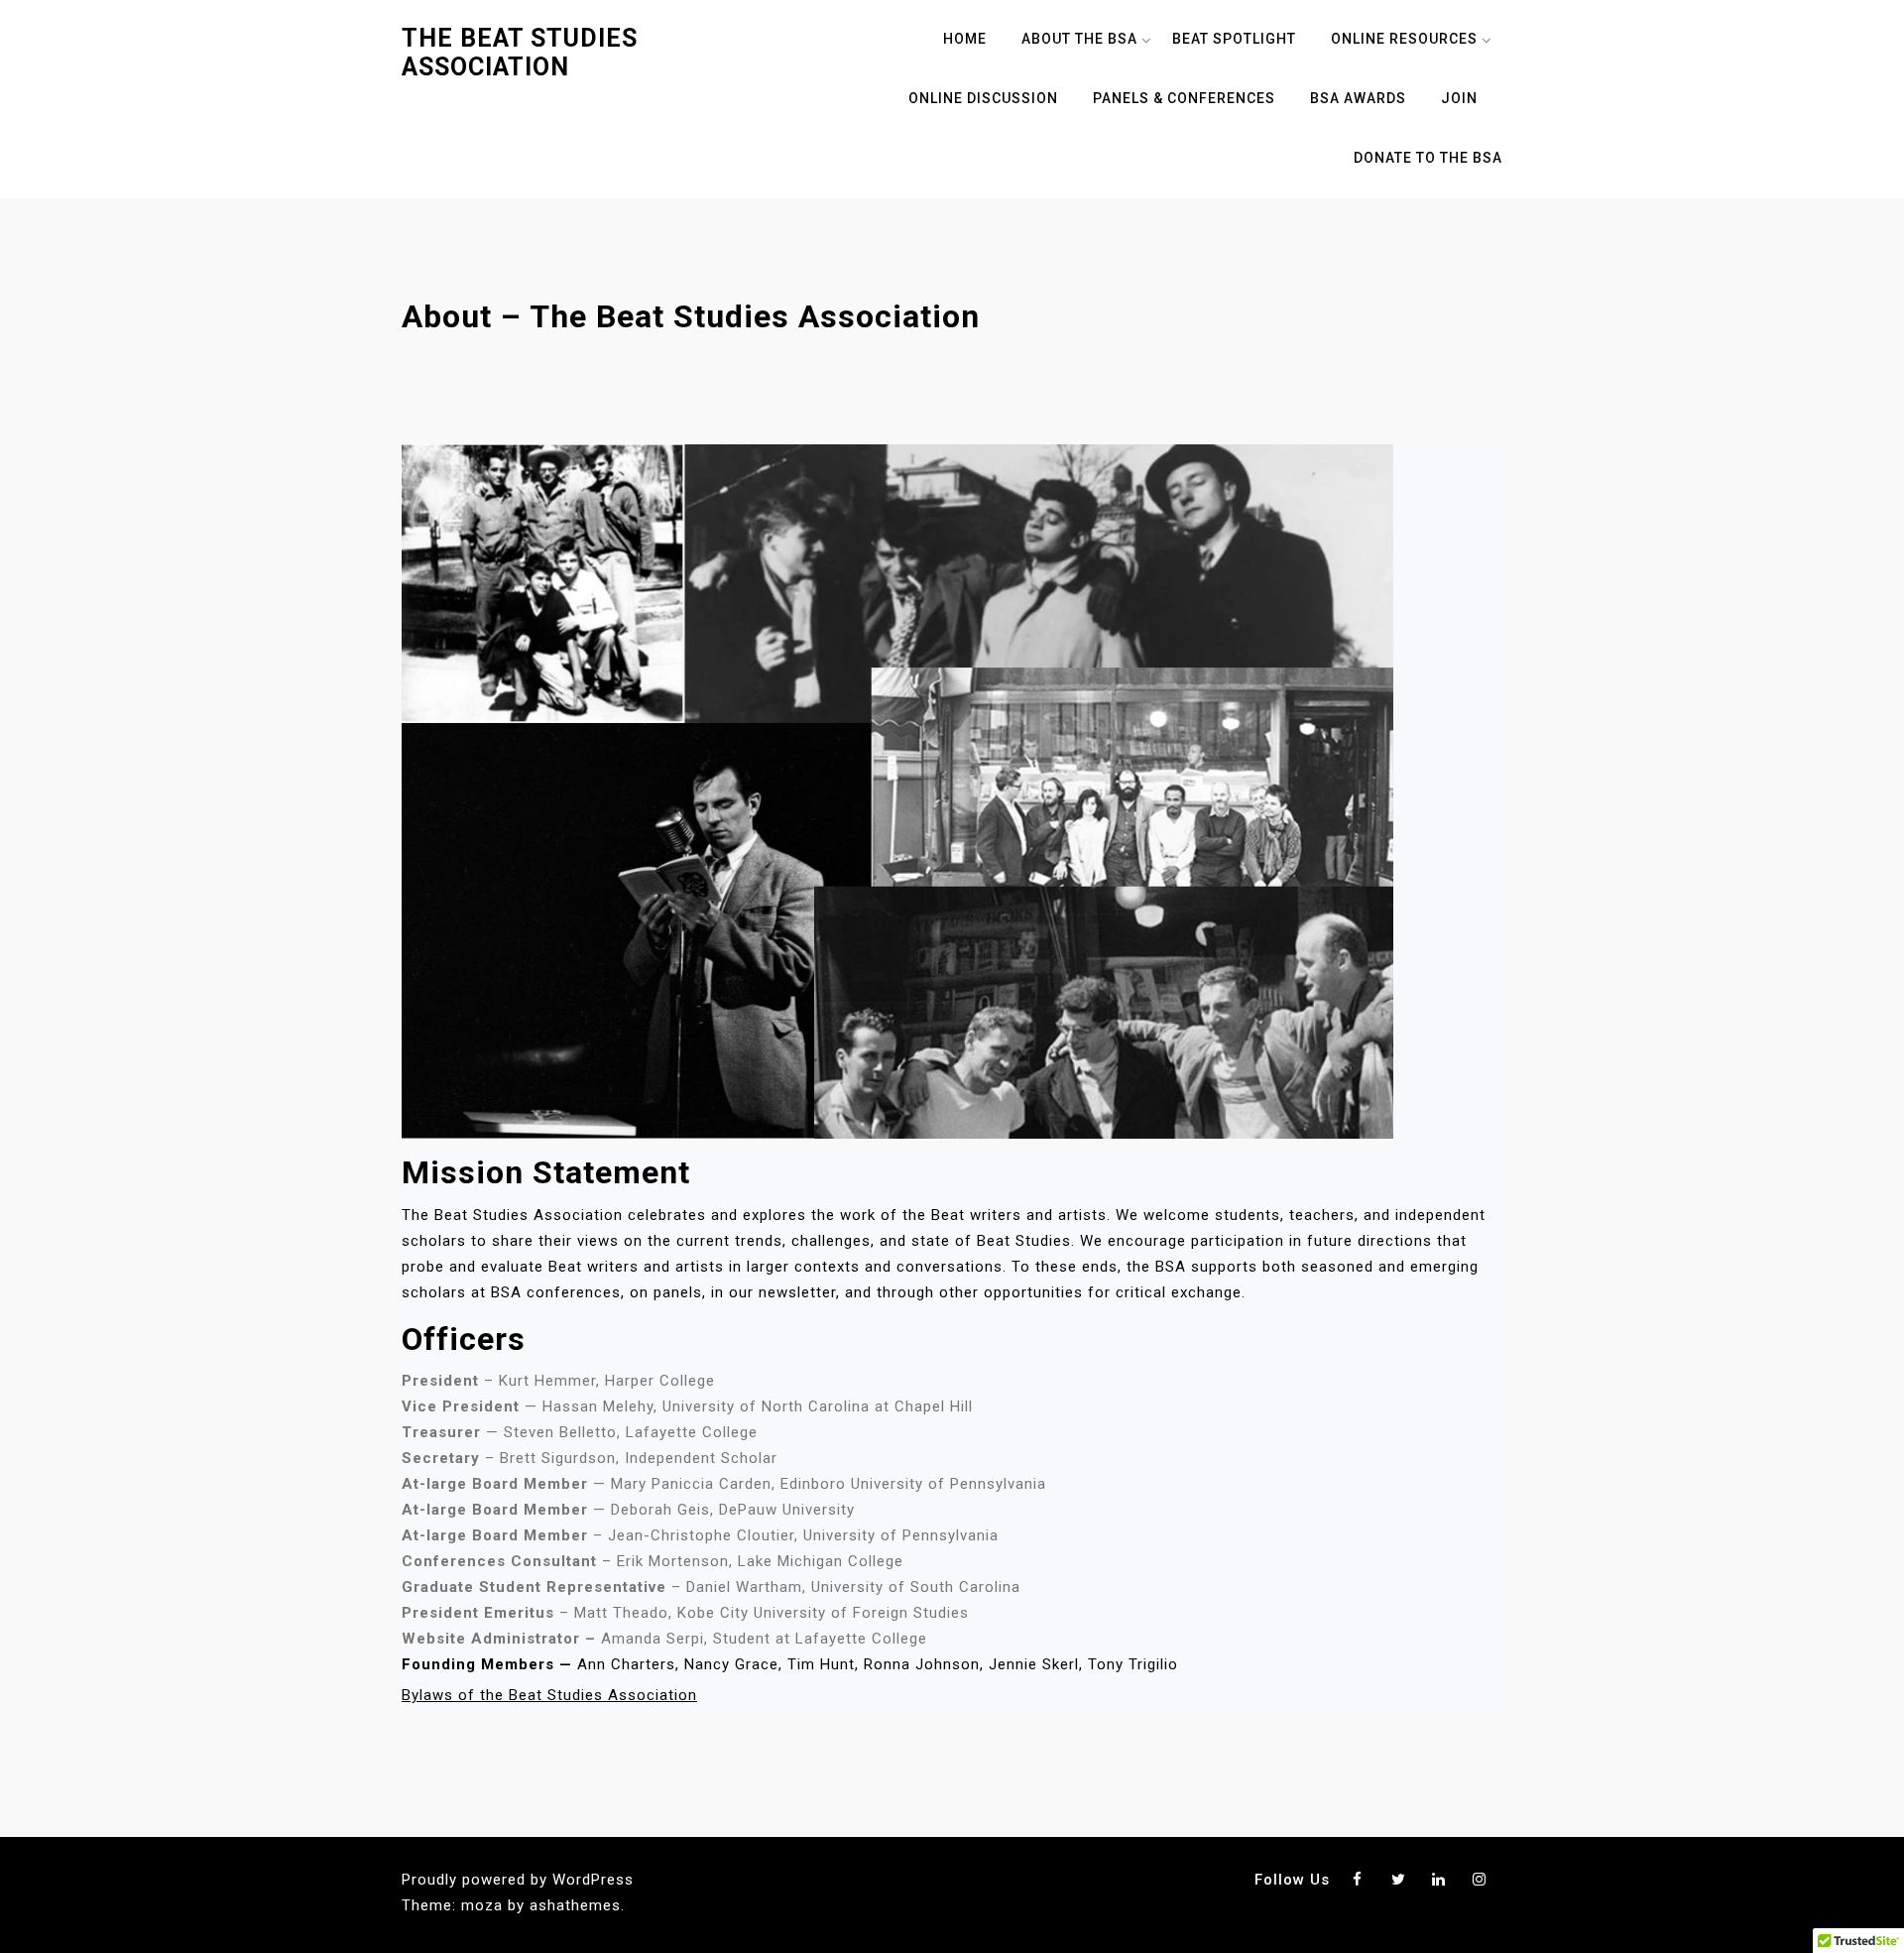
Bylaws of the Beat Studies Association (549, 1695)
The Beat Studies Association (520, 53)
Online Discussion (983, 98)
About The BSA (1079, 39)
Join (1459, 98)
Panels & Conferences (1184, 98)
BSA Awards (1358, 98)
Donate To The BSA (1428, 158)
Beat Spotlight (1234, 39)
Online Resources (1404, 39)
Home (965, 39)
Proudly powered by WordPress (518, 1880)
